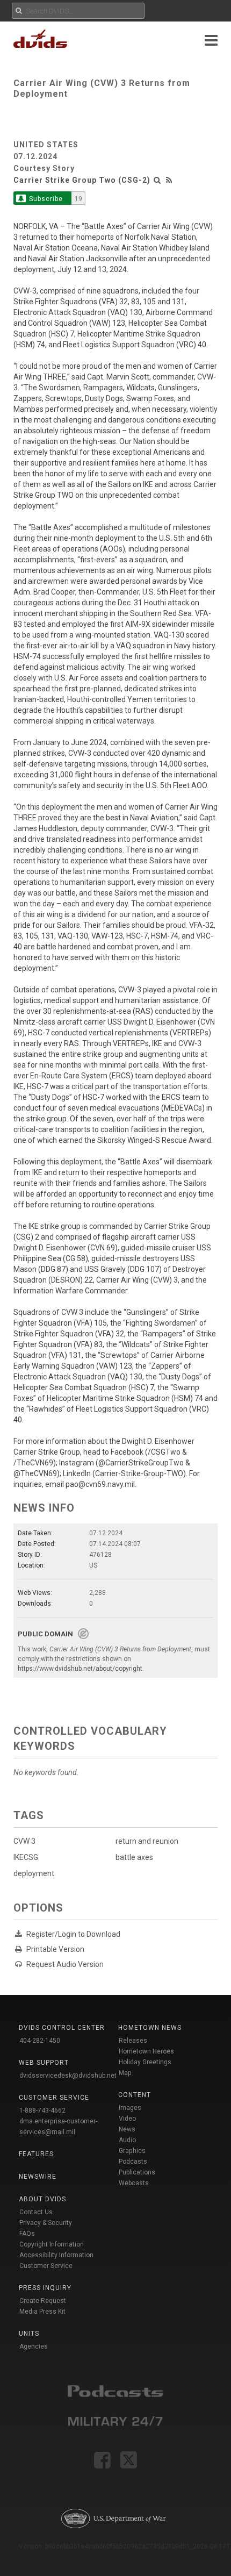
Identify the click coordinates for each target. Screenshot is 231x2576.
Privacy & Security (46, 2223)
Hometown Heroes (146, 2051)
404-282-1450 (40, 2041)
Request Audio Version (65, 1964)
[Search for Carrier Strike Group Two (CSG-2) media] (157, 180)
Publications (137, 2172)
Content (135, 2095)
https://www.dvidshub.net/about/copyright (80, 1669)
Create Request (43, 2301)
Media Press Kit (42, 2312)
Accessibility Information (56, 2255)
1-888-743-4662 (42, 2110)
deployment (34, 1873)
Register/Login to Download (73, 1934)
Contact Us (36, 2212)
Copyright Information (52, 2244)
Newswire (38, 2177)
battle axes (134, 1857)
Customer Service (46, 2266)
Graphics (132, 2151)
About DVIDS (42, 2199)
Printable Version (55, 1949)
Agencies (34, 2346)
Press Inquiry (45, 2288)
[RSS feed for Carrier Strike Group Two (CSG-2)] (169, 180)
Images (130, 2108)
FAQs (27, 2234)
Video (127, 2119)
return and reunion (147, 1841)
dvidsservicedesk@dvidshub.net (68, 2076)
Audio (127, 2140)
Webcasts (134, 2183)
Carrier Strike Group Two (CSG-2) (82, 180)
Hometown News (150, 2028)
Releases (133, 2041)
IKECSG (26, 1857)
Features (36, 2154)
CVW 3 (24, 1841)
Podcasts (133, 2162)
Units (29, 2334)
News (127, 2129)
